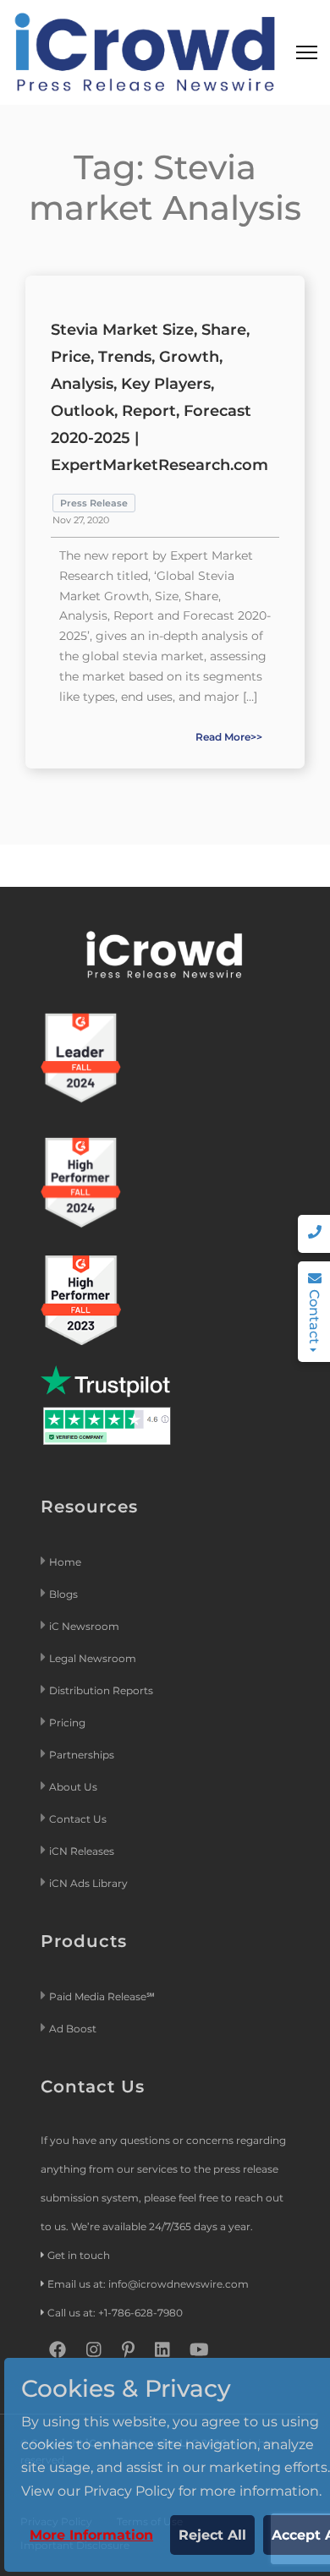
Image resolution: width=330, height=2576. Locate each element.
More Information (91, 2535)
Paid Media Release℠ (102, 1996)
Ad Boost (73, 2029)
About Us (73, 1787)
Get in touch (79, 2255)
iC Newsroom (85, 1626)
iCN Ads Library (88, 1883)
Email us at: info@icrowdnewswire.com (148, 2284)
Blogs (63, 1594)
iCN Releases (82, 1851)
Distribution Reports (102, 1690)
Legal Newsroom (94, 1658)
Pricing (69, 1723)
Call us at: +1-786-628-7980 (115, 2313)
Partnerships (82, 1755)
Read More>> (229, 737)
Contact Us (78, 1819)
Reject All (212, 2535)
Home (65, 1562)
